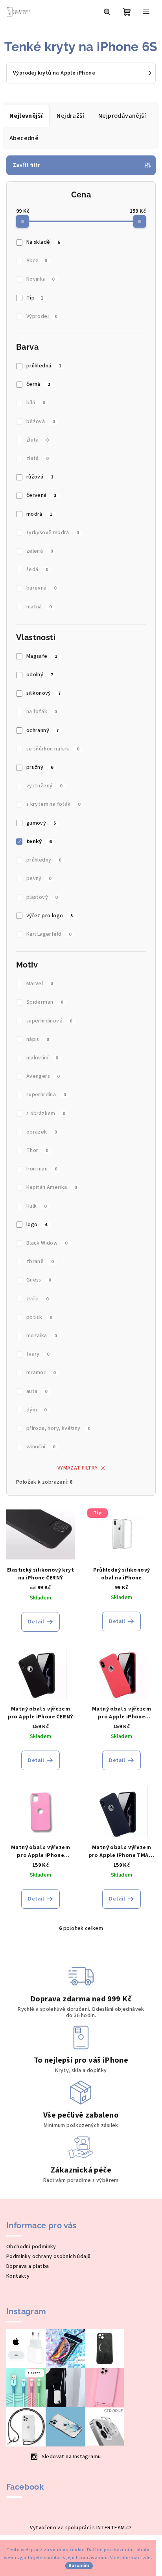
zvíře (38, 1299)
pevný (39, 878)
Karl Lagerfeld (49, 934)
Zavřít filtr (27, 165)
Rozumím (79, 2566)
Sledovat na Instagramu (71, 2457)
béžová (40, 422)
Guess (39, 1280)
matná (39, 607)
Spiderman (45, 1002)
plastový (42, 897)
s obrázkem (46, 1114)
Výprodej (42, 316)
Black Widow (47, 1243)
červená (41, 495)
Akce (37, 261)
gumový (41, 823)
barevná (41, 588)
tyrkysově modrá (53, 533)
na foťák (42, 712)
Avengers (43, 1076)
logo (37, 1225)
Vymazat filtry (78, 1468)
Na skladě (43, 242)
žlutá (38, 440)
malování (42, 1058)
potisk (39, 1317)
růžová (40, 477)
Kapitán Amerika (52, 1187)
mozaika (42, 1336)
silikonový (44, 693)
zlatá (38, 458)
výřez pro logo (50, 916)
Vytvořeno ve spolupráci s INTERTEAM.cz (81, 2528)
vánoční (41, 1447)
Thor (37, 1150)
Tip (35, 298)
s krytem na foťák (53, 804)
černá (38, 384)
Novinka (40, 279)
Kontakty (18, 2276)
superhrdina (46, 1095)
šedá (37, 570)
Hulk (36, 1206)
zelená (40, 551)
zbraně (40, 1262)
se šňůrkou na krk (53, 749)
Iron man (42, 1169)
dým (37, 1410)
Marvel (40, 984)
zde (147, 2558)
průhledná (44, 366)
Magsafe (42, 656)
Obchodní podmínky (31, 2247)
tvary (38, 1354)
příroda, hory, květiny (58, 1428)
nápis (38, 1039)
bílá (36, 403)
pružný (40, 767)
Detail (36, 1622)
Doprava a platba (28, 2266)
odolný (40, 675)
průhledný (44, 860)
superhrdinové (49, 1021)
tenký (39, 842)
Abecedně (24, 138)
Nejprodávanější (122, 116)
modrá (39, 514)
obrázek (42, 1132)
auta (37, 1391)
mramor (41, 1373)
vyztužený (44, 786)
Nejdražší (70, 116)
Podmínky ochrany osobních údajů (48, 2257)
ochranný (43, 730)
